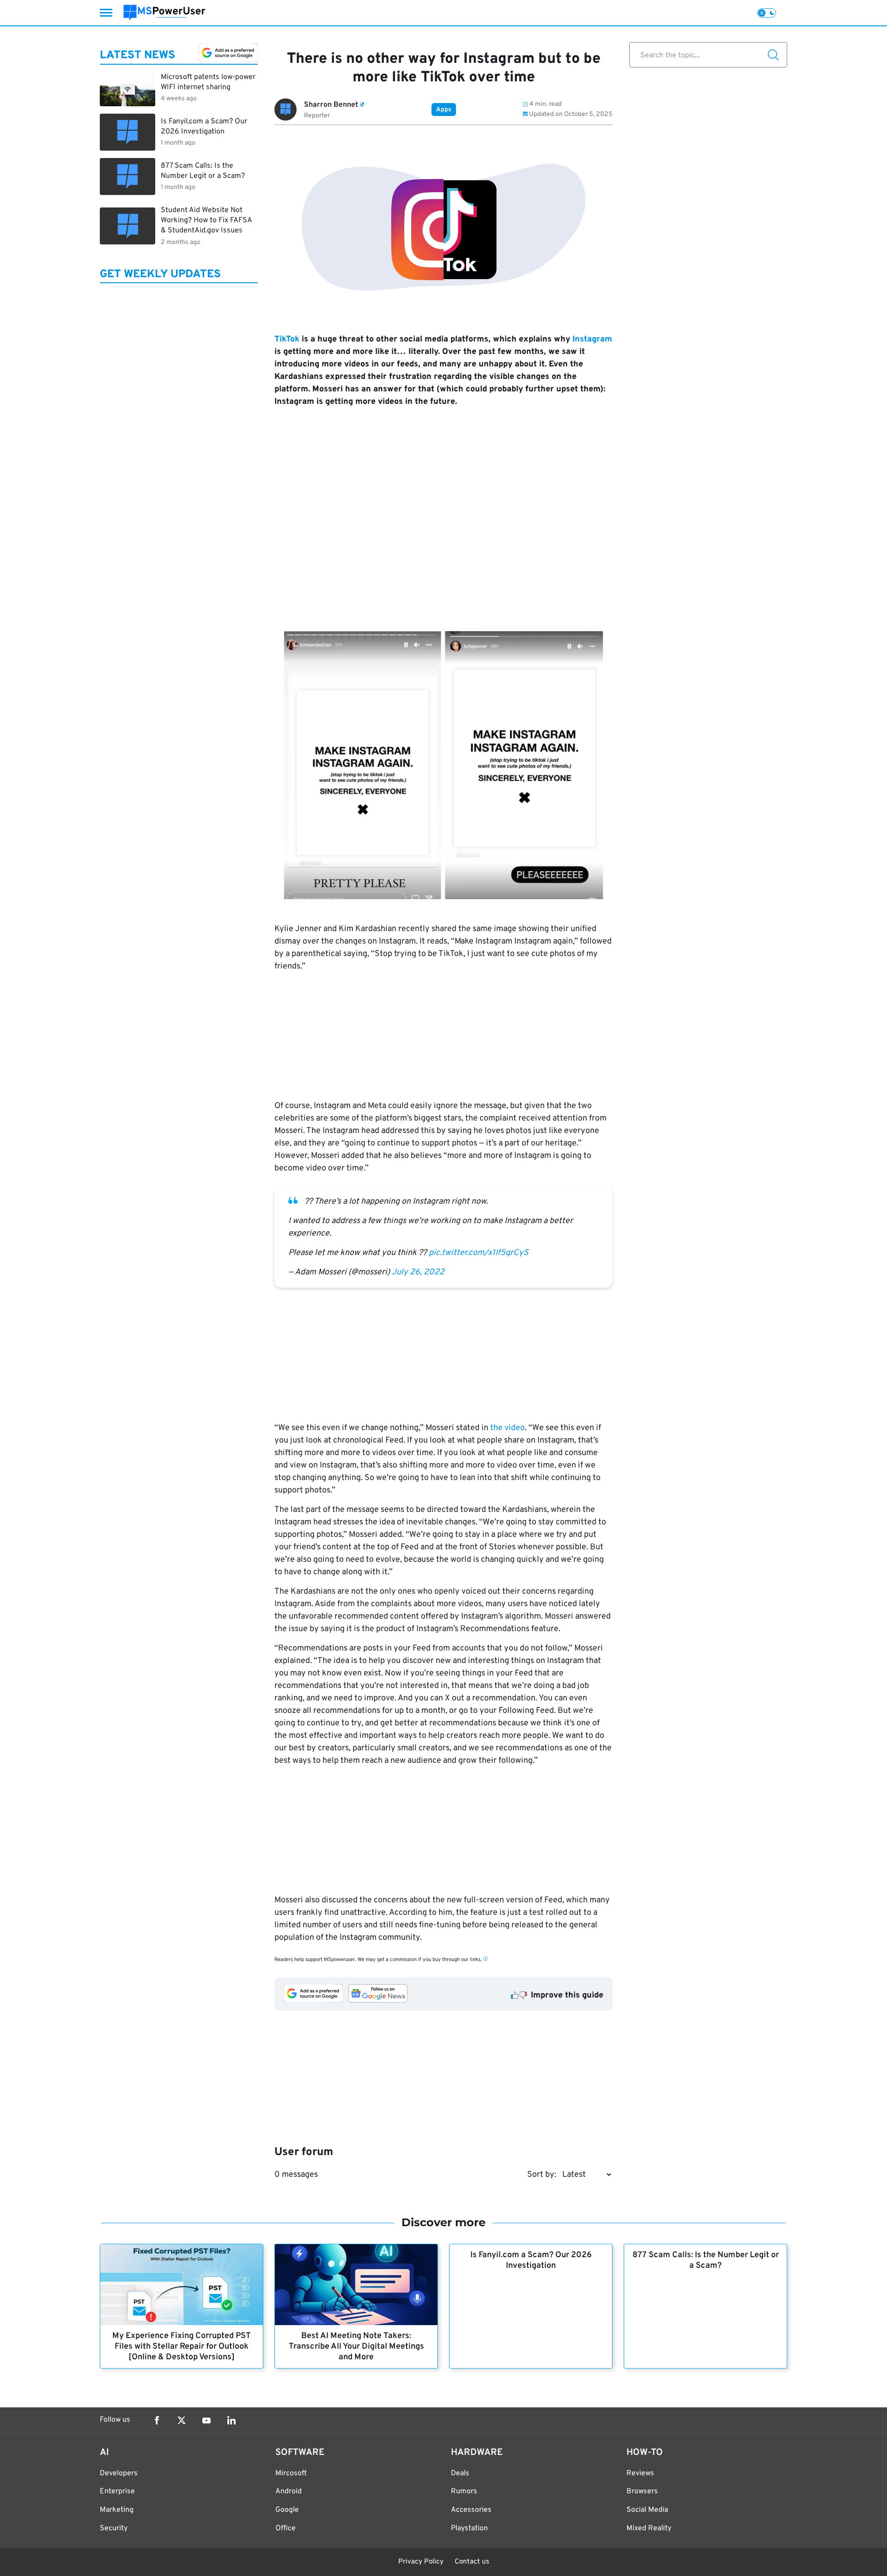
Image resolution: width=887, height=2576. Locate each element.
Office (286, 2528)
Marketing (117, 2510)
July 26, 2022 (418, 1272)
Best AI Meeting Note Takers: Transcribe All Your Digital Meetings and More (356, 2347)
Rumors (464, 2491)
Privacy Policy (421, 2562)
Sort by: (542, 2175)
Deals (460, 2473)
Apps (444, 110)
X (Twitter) (182, 2420)
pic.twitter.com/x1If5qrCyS (479, 1253)
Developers (119, 2473)
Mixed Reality (649, 2528)
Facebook (157, 2420)
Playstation (469, 2528)
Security (114, 2528)
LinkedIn (231, 2420)
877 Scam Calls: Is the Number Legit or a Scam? (706, 2260)
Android (289, 2491)
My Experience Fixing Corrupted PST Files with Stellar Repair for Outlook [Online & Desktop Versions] (182, 2347)
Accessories (471, 2510)
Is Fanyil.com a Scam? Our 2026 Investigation (531, 2260)
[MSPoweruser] (164, 13)
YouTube (207, 2420)
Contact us (472, 2562)
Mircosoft (291, 2473)
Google (287, 2510)
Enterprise (117, 2491)
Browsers (642, 2491)
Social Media (647, 2510)
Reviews (640, 2473)
